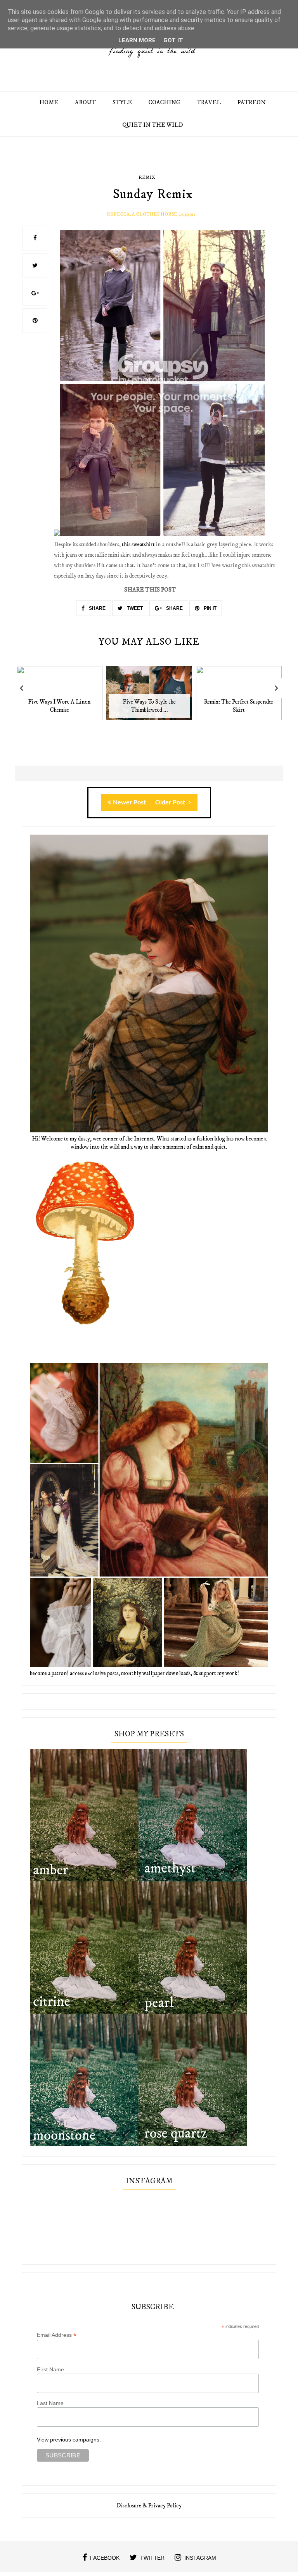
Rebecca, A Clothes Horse (142, 214)
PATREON (252, 103)
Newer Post (129, 802)
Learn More (137, 40)
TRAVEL (209, 103)
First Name (50, 2369)
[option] (60, 697)
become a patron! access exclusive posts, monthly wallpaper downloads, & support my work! (134, 1673)
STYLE (122, 103)
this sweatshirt (138, 544)
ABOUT (85, 103)
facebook (105, 2558)
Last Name (50, 2403)
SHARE (97, 608)
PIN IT (210, 608)
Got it (173, 40)
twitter (152, 2558)
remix (147, 177)
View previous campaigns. (69, 2440)
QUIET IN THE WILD (153, 125)
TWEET (134, 608)
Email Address (57, 2335)
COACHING (164, 103)
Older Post (171, 802)
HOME (49, 103)
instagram (200, 2558)
